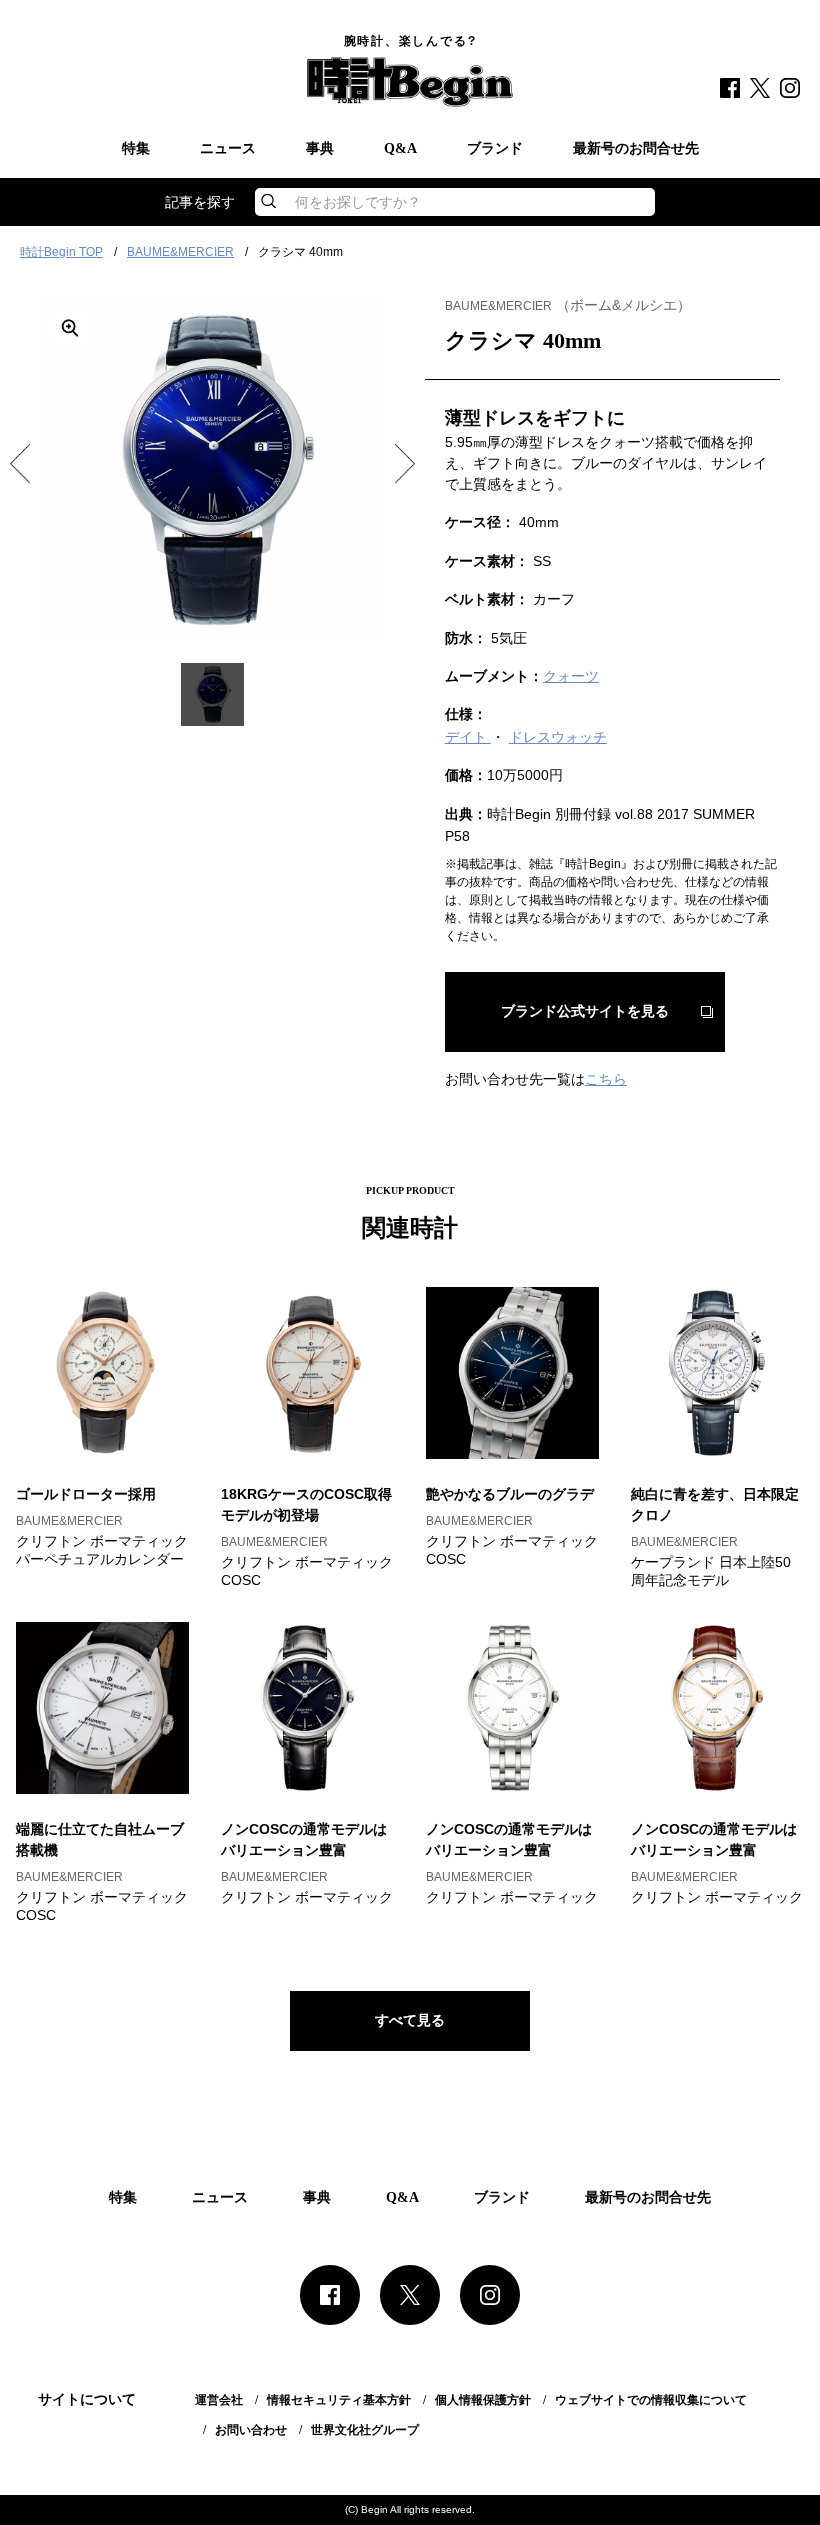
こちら (606, 1079)
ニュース (228, 149)
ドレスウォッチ (558, 737)
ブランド (495, 149)
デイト (468, 737)
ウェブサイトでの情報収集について (651, 2400)
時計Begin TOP (61, 252)
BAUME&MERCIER (180, 252)
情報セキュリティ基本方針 (339, 2400)
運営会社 (219, 2400)
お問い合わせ (251, 2430)
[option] (212, 470)
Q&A (400, 149)
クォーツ (571, 676)
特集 (136, 149)
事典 (320, 149)
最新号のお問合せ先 (636, 149)
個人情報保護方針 (483, 2400)
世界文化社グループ (365, 2430)
